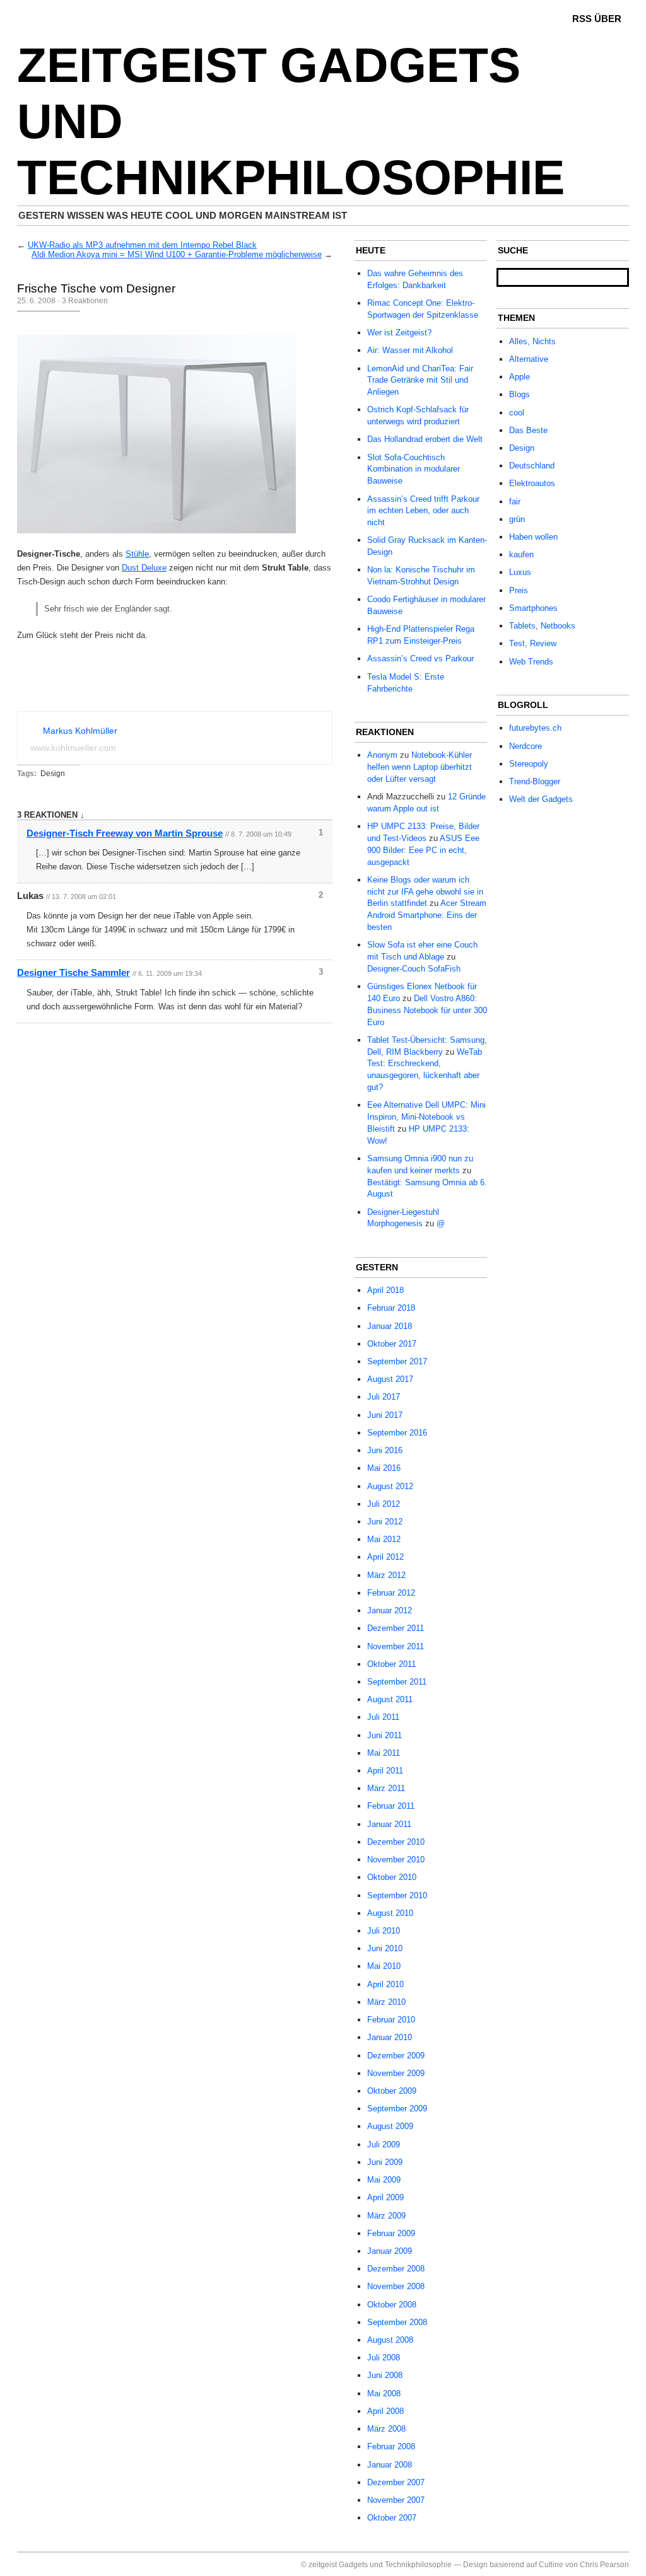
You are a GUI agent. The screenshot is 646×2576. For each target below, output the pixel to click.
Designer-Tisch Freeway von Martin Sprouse (125, 833)
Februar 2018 (391, 1308)
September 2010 (397, 1895)
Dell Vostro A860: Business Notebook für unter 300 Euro (427, 1010)
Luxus (520, 572)
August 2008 (390, 2340)
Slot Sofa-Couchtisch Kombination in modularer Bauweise (414, 469)
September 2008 (397, 2322)
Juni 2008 (385, 2375)
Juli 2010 (384, 1931)
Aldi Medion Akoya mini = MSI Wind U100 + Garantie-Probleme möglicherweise (177, 254)
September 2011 (397, 1682)
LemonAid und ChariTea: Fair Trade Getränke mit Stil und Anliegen (420, 380)
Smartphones (533, 608)
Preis (519, 590)
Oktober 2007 (392, 2518)
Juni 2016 (385, 1450)
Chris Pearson (604, 2565)
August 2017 (390, 1379)
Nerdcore (526, 746)
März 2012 (386, 1575)
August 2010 (390, 1913)
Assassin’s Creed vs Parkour (420, 659)
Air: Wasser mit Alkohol (410, 350)
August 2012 (390, 1486)
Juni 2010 (385, 1948)
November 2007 (396, 2500)
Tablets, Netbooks (542, 626)
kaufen (521, 554)
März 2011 (386, 1788)
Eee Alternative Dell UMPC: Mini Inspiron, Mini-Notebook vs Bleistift (426, 1117)
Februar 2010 (391, 2020)
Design (53, 774)
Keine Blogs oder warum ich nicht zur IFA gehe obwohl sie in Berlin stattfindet (425, 892)
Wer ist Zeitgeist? (399, 333)
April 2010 (385, 1984)
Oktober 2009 (392, 2091)
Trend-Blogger (535, 781)
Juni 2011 (385, 1735)
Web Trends (531, 662)
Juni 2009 (385, 2162)
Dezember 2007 (396, 2482)
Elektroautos (532, 483)
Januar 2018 (390, 1326)
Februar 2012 (391, 1593)
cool (517, 413)
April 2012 (385, 1557)
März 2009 (386, 2216)
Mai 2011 (384, 1753)
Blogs (520, 394)
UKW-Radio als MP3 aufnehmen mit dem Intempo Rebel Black (142, 245)
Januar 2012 (390, 1610)
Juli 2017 (384, 1397)
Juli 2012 (384, 1504)
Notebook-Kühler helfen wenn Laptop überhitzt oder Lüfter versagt (420, 767)
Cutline (551, 2565)
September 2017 (397, 1361)
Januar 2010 (390, 2037)
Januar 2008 (390, 2465)
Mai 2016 (384, 1468)
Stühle (137, 554)
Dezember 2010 (396, 1842)
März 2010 (386, 2002)
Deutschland (532, 466)
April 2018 (385, 1290)
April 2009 (385, 2197)
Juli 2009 (384, 2144)
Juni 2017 (385, 1415)
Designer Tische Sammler (73, 972)
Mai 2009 (384, 2180)
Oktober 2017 (392, 1344)
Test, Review (533, 643)
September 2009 (397, 2109)
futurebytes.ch (535, 728)
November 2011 (396, 1646)
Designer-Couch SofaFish (414, 969)
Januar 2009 (390, 2251)
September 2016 (397, 1433)
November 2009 (396, 2073)
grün (517, 519)
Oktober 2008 (392, 2305)
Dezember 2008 (396, 2269)
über (608, 19)
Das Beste (528, 430)
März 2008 (386, 2429)
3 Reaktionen (85, 301)
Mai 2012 (384, 1539)
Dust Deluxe (144, 568)
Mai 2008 (384, 2393)
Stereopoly (529, 764)
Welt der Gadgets (541, 799)
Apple (520, 377)
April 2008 (385, 2411)
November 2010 (396, 1859)
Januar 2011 (389, 1824)
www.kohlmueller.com (73, 748)
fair (515, 502)
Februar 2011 (391, 1806)
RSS (582, 19)
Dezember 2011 (396, 1628)
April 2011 (385, 1771)
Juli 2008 (384, 2358)
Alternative (529, 359)
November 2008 (396, 2286)
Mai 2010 (384, 1966)
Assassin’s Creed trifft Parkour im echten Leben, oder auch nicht (423, 511)
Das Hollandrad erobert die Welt (425, 439)
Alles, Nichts (532, 341)
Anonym (382, 755)
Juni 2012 (385, 1522)
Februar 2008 (391, 2446)
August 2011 (390, 1699)
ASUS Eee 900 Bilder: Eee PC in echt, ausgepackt (423, 850)
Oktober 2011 (391, 1664)
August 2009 (390, 2126)
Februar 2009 (391, 2233)
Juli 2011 (383, 1717)
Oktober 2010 (392, 1877)
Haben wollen (533, 537)
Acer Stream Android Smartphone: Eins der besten (427, 915)
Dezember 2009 (396, 2056)
